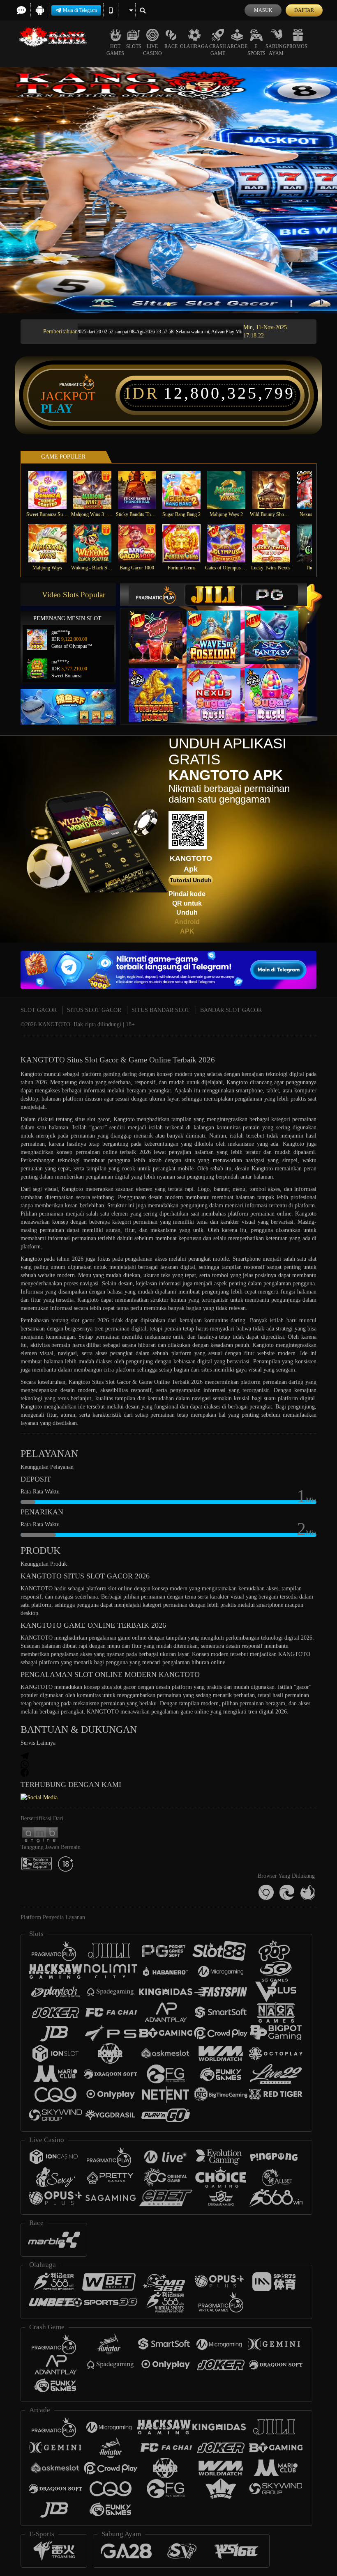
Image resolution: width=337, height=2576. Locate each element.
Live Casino (152, 50)
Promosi (298, 46)
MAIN (52, 490)
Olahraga (194, 46)
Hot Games (115, 50)
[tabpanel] (168, 190)
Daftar (304, 10)
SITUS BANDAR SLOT (161, 1010)
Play (57, 408)
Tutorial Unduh (191, 880)
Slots (134, 46)
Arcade (237, 46)
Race (171, 46)
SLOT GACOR (39, 1010)
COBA (161, 629)
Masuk (263, 10)
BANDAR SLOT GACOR (231, 1010)
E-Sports (256, 50)
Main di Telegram (80, 10)
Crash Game (218, 50)
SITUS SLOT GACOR (94, 1010)
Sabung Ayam (276, 50)
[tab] (157, 595)
